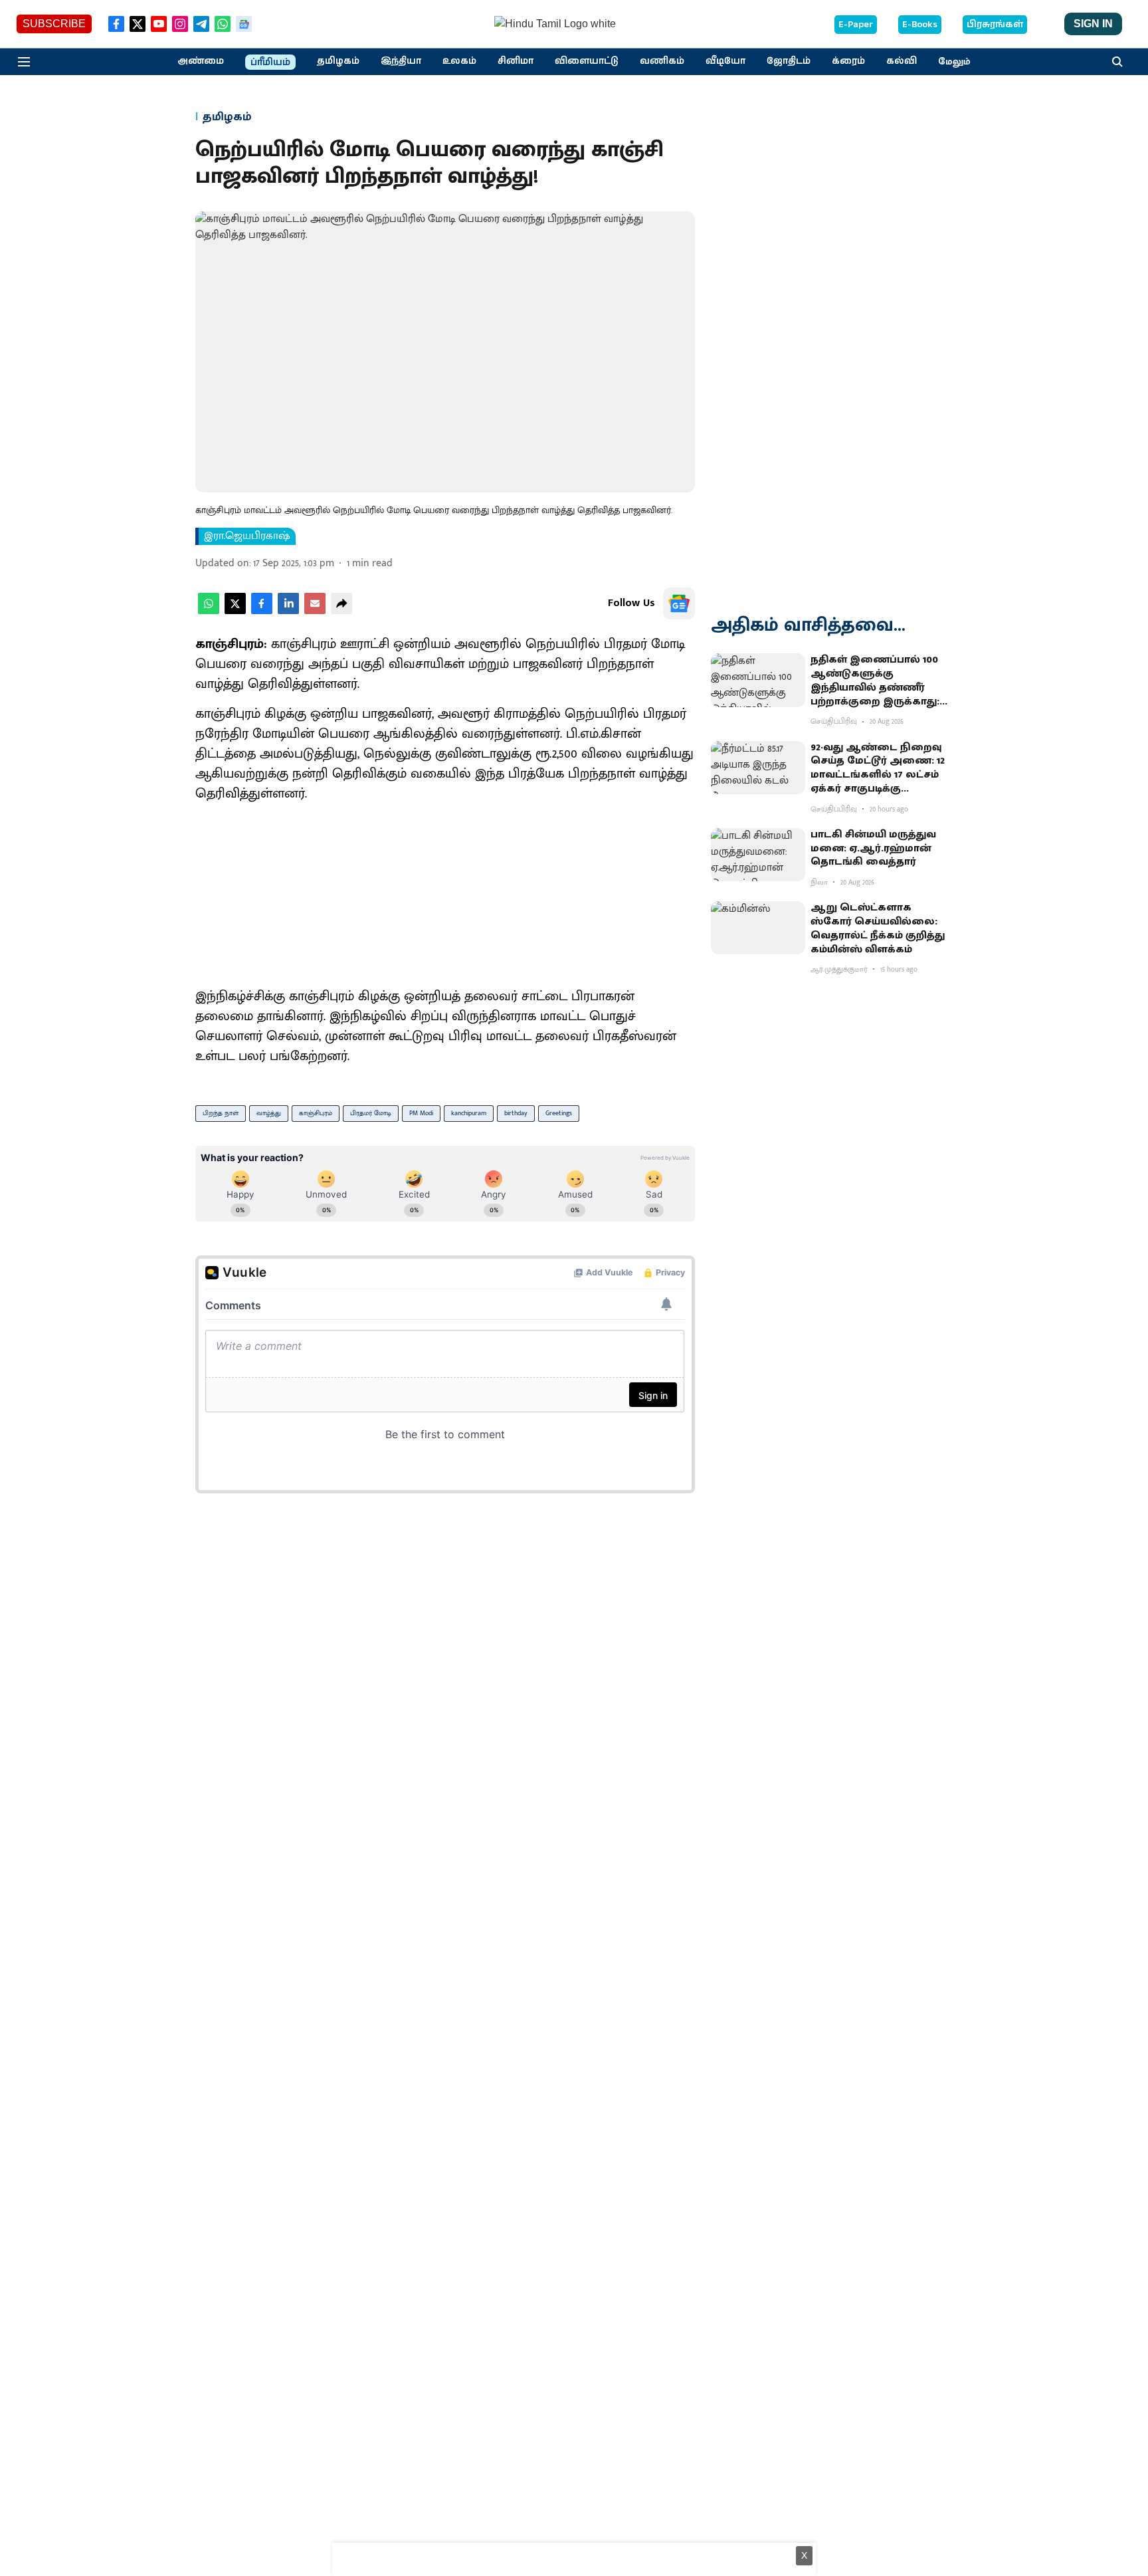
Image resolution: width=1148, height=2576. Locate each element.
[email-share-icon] (315, 611)
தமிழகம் (338, 61)
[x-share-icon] (235, 611)
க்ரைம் (848, 61)
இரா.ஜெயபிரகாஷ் (247, 536)
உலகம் (459, 61)
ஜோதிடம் (789, 61)
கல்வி (902, 61)
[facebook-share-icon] (262, 611)
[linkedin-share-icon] (288, 611)
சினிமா (516, 61)
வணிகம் (662, 61)
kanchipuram (469, 1113)
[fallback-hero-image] (758, 680)
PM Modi (421, 1113)
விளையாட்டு (587, 61)
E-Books (920, 25)
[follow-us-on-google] (679, 603)
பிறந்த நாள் (221, 1113)
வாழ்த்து (269, 1113)
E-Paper (856, 25)
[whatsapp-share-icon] (209, 611)
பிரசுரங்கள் (995, 25)
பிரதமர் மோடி (371, 1113)
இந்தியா (401, 61)
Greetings (559, 1113)
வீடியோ (725, 61)
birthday (516, 1113)
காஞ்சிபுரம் (316, 1113)
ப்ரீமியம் (270, 62)
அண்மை (201, 61)
